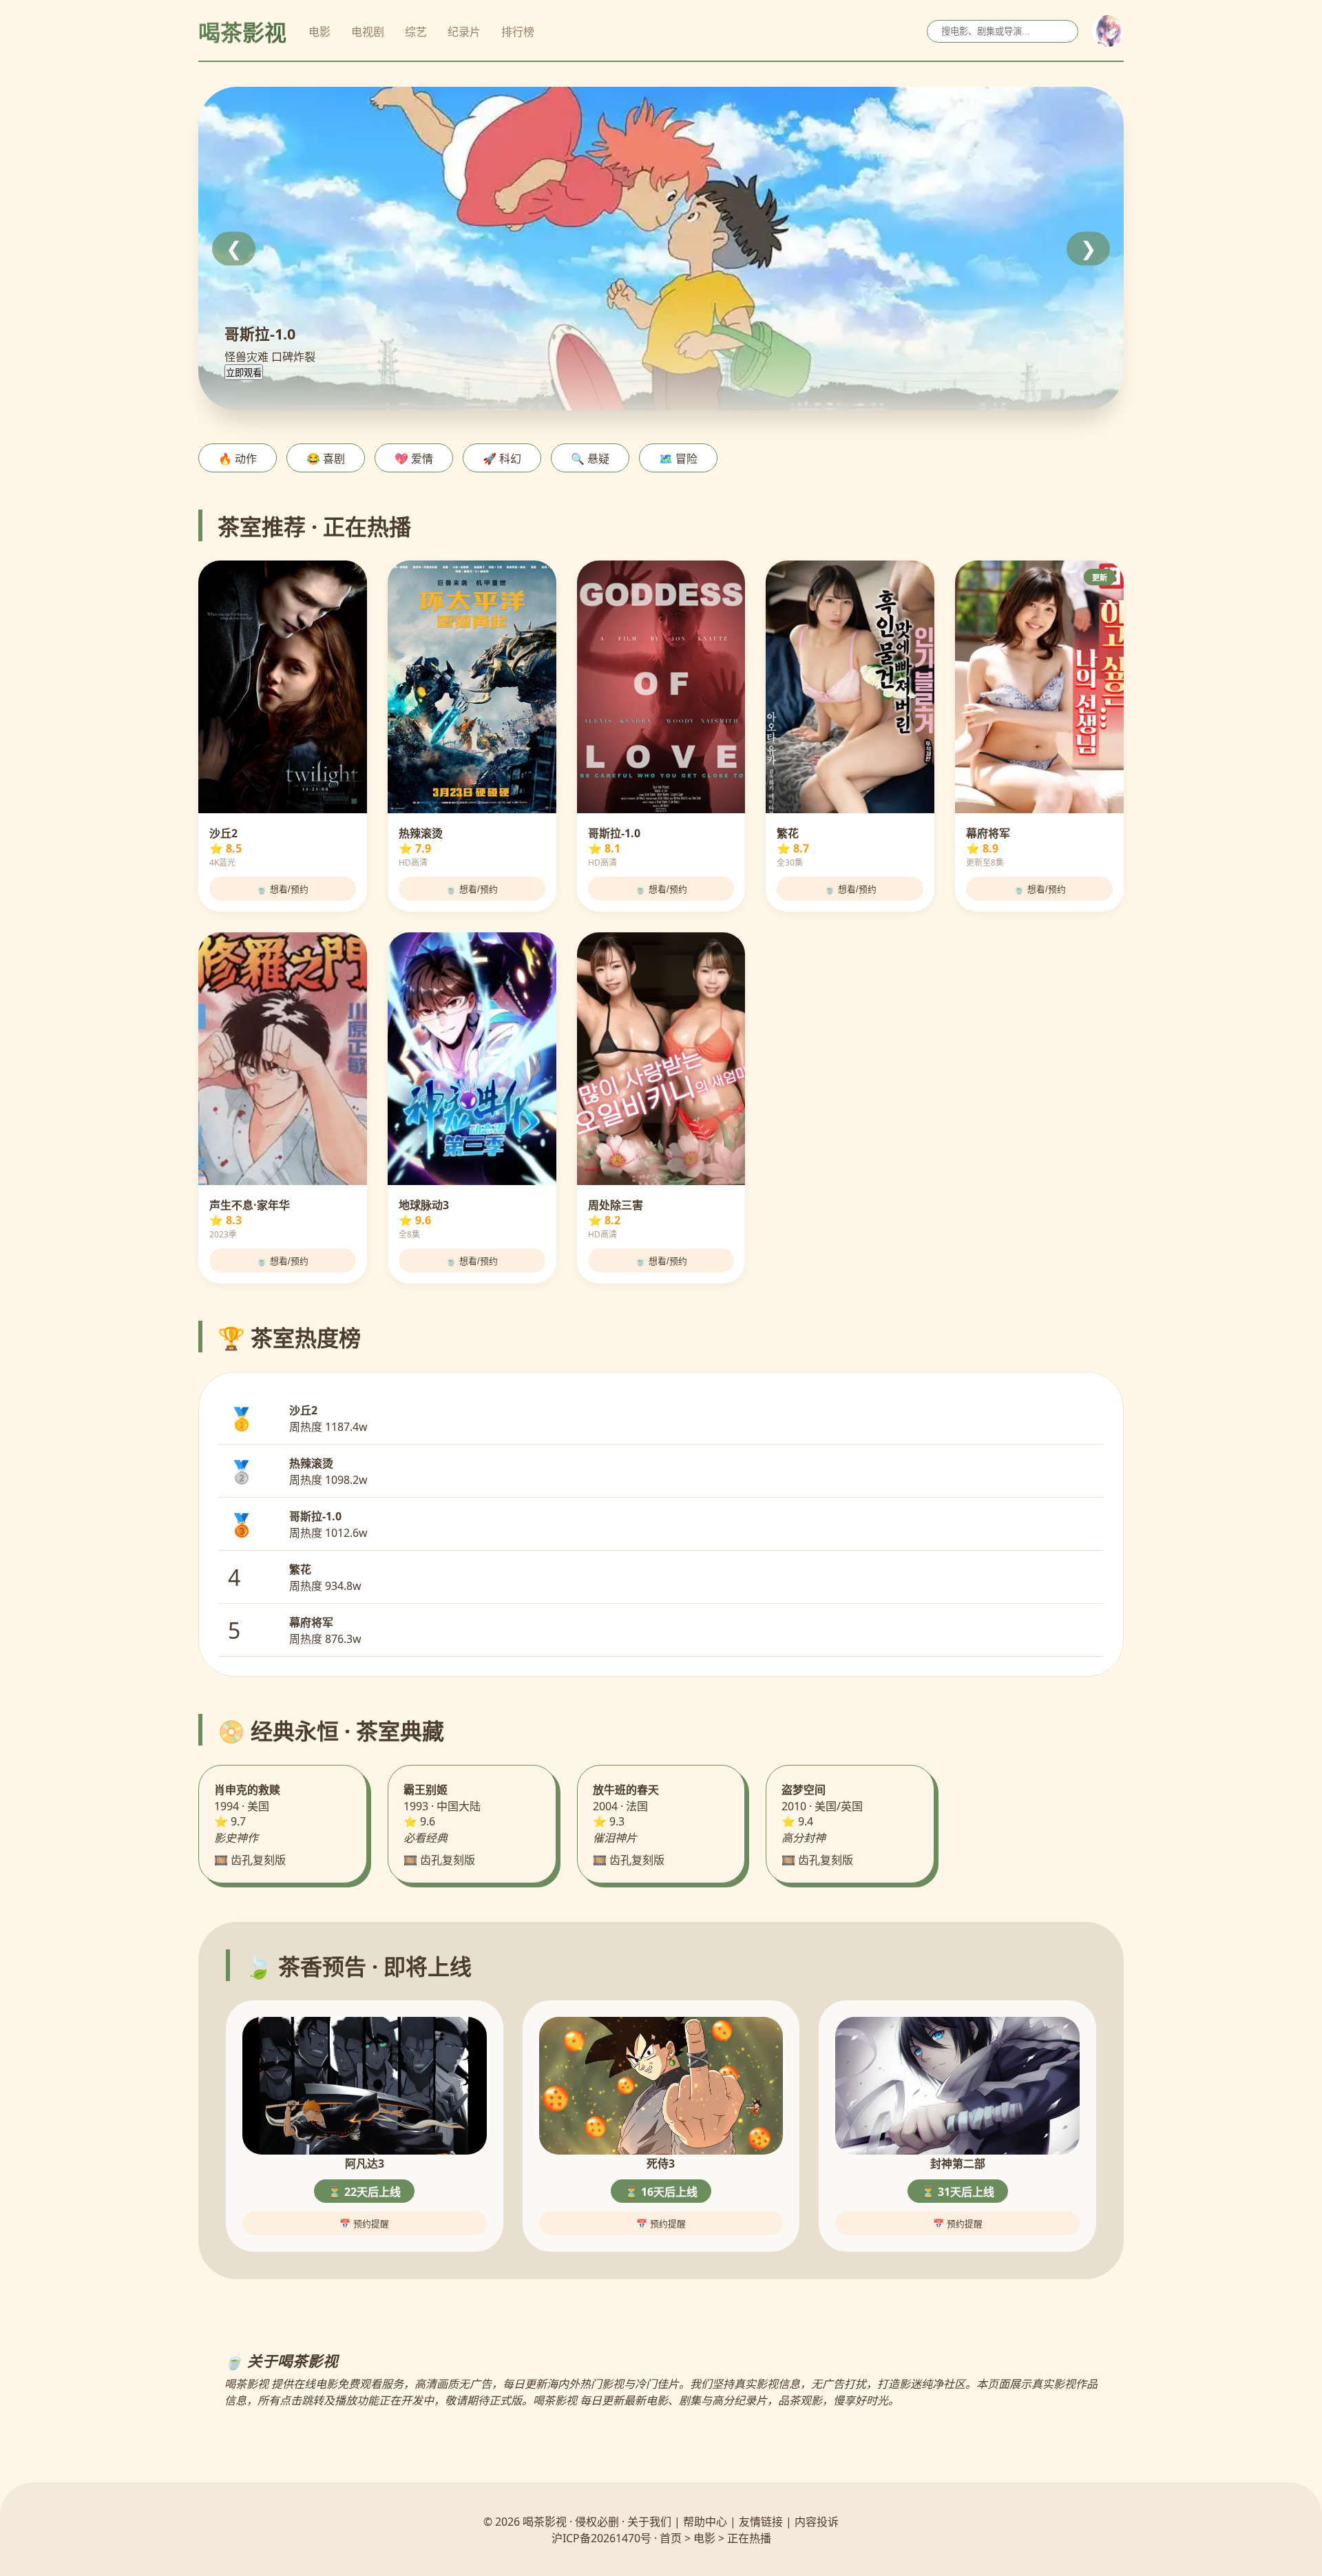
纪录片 (464, 32)
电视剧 (368, 32)
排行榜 (518, 32)
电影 (319, 32)
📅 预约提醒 (364, 2224)
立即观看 (244, 373)
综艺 (416, 32)
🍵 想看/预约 (282, 889)
